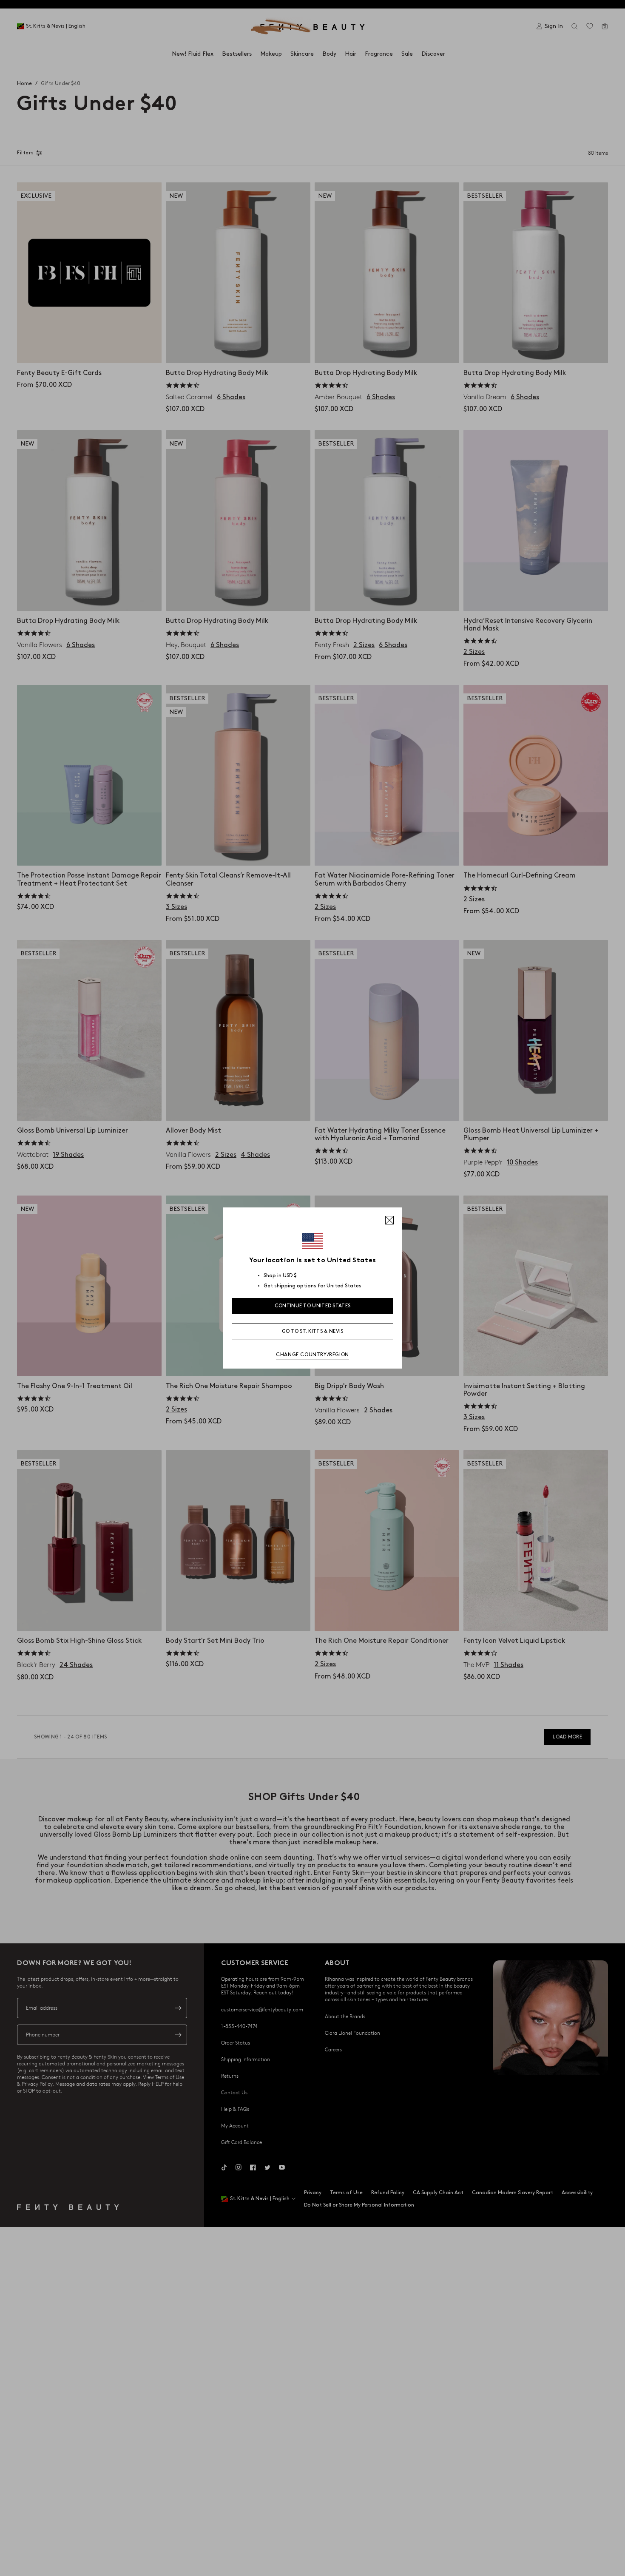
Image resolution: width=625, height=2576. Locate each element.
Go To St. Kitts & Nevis (313, 1331)
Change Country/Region (312, 1355)
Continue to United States (313, 1306)
